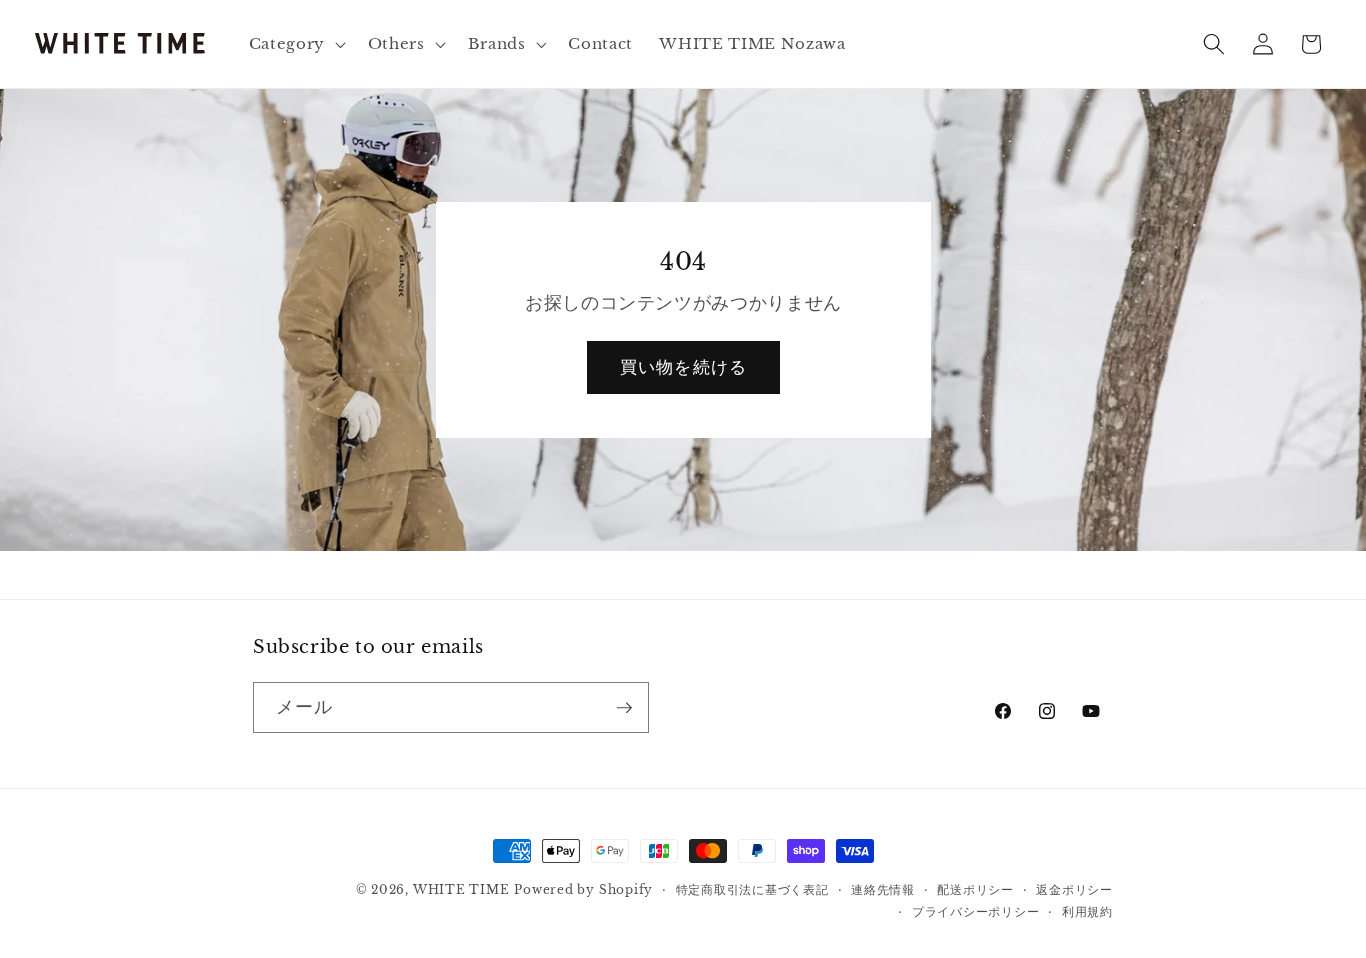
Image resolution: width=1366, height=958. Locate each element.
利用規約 (1087, 911)
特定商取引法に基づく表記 (752, 889)
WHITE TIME (461, 889)
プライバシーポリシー (976, 911)
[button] (294, 44)
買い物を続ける (683, 367)
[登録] (624, 708)
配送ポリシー (975, 889)
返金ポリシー (1074, 889)
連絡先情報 (883, 889)
